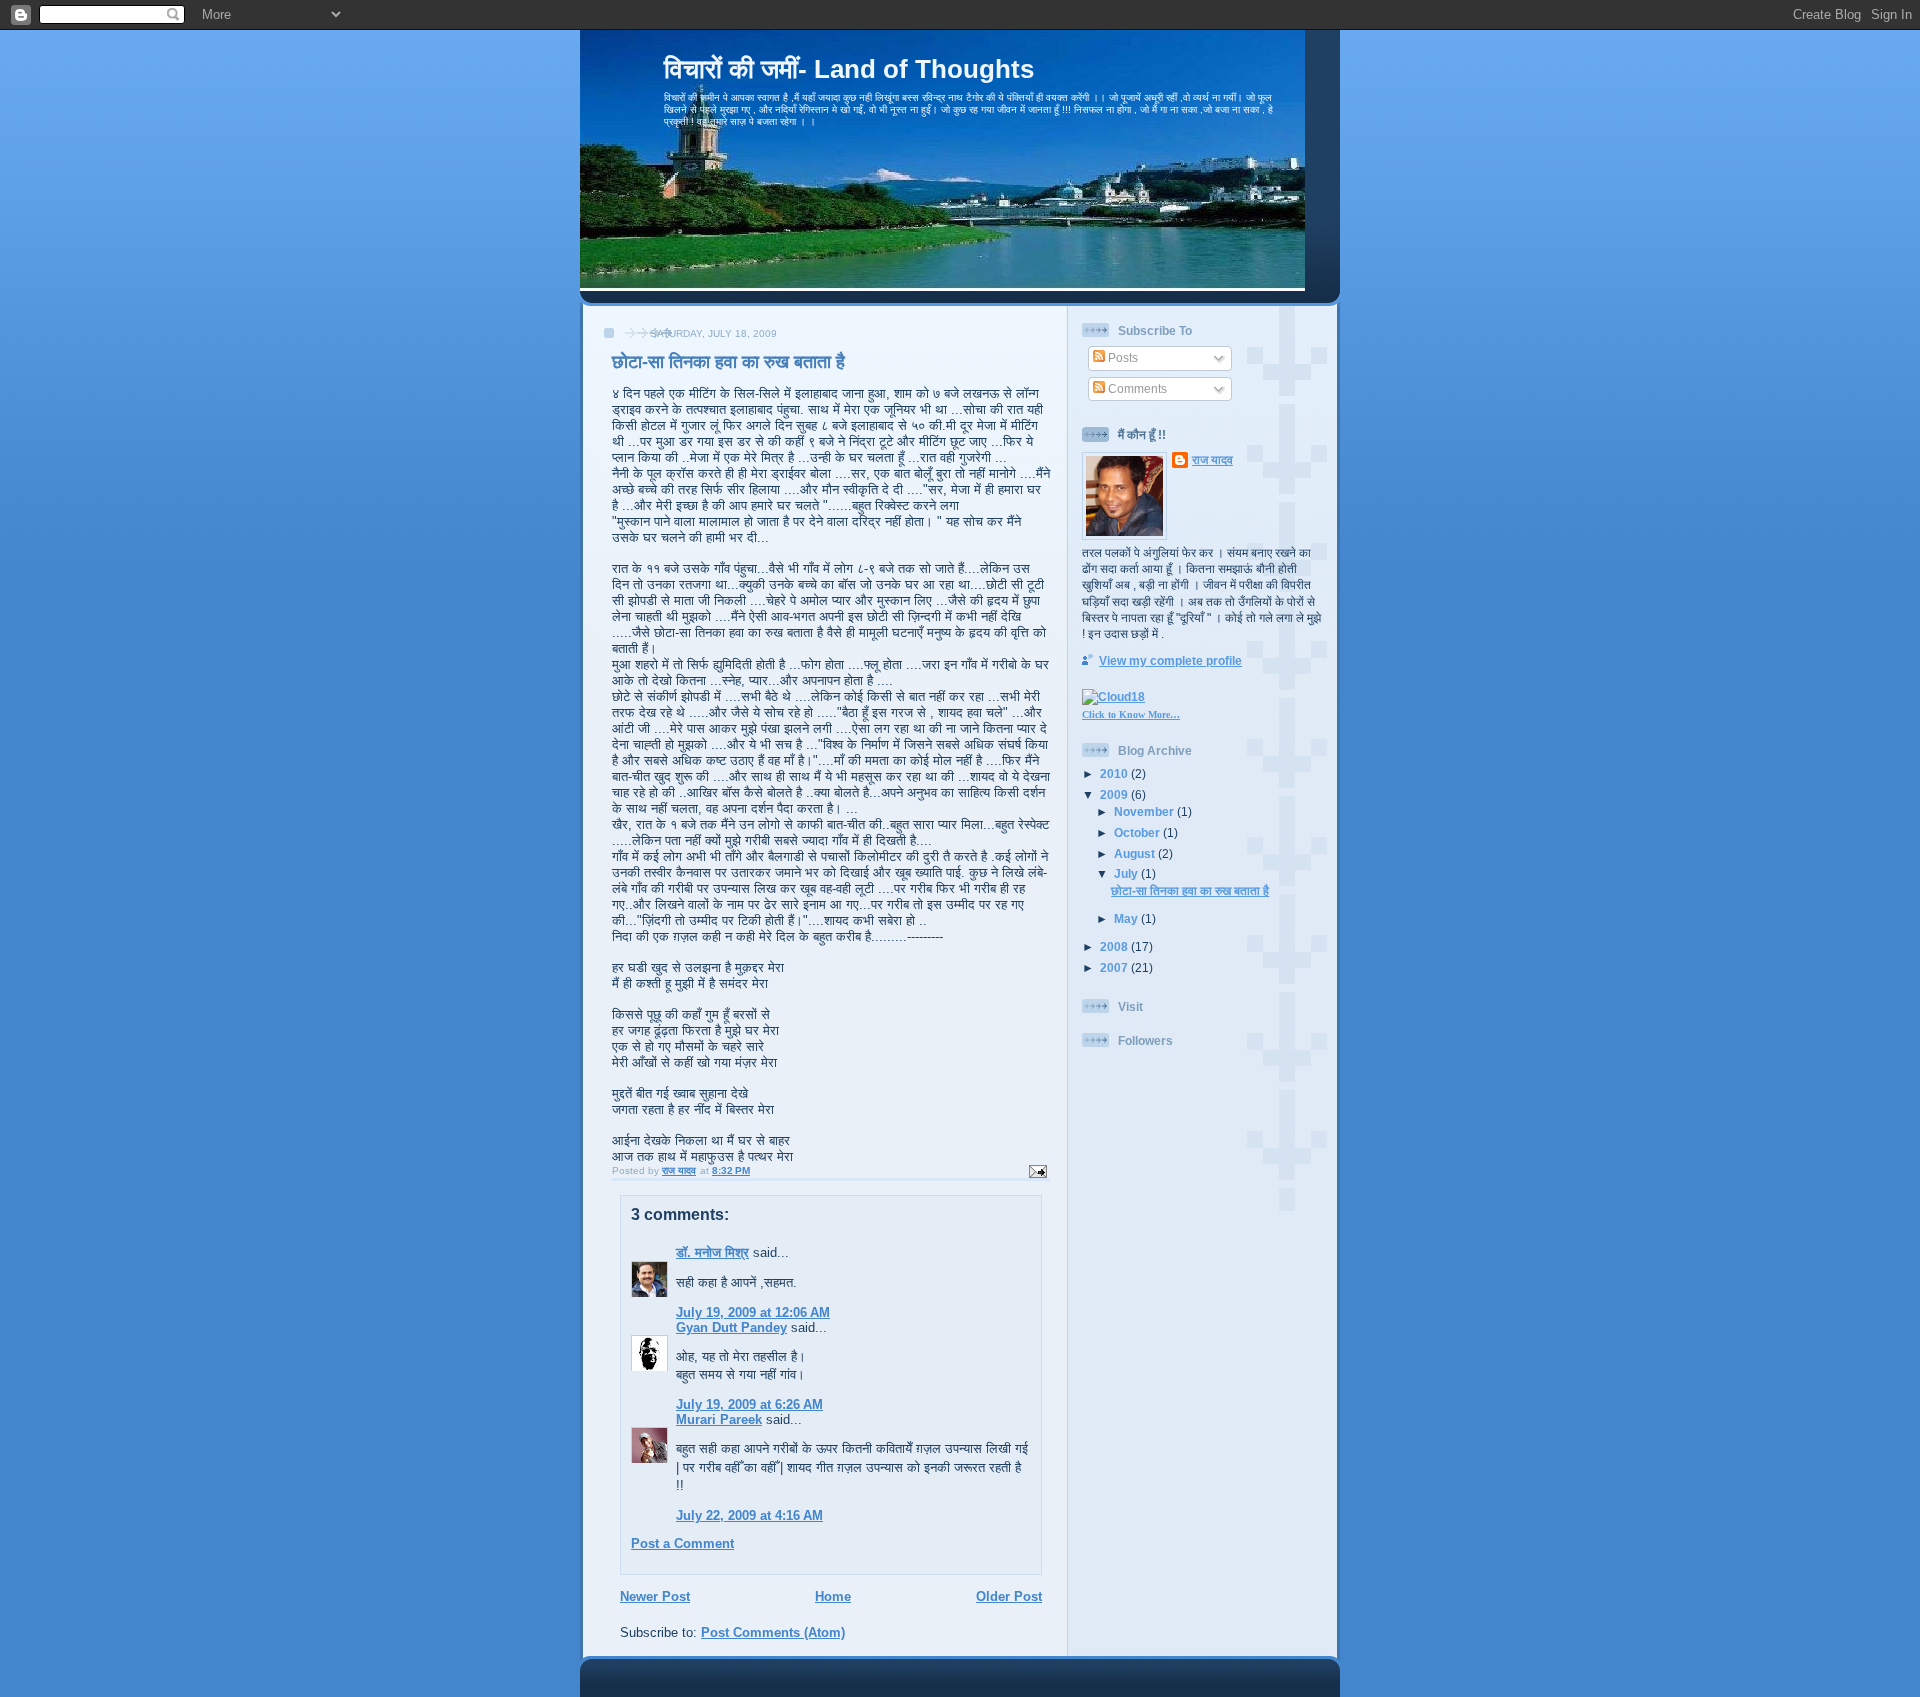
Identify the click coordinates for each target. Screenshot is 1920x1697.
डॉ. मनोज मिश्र (712, 1252)
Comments (1136, 388)
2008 (1115, 946)
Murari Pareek (719, 1419)
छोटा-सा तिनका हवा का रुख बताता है (1190, 890)
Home (833, 1596)
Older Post (1009, 1596)
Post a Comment (682, 1543)
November (1145, 811)
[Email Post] (1037, 1170)
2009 (1115, 794)
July (1127, 873)
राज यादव (1212, 459)
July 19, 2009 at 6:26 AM (749, 1404)
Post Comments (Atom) (773, 1632)
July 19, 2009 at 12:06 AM (753, 1312)
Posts (1121, 357)
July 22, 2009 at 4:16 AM (749, 1515)
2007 (1115, 967)
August (1136, 853)
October (1138, 832)
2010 (1115, 773)
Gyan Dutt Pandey (731, 1327)
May (1127, 918)
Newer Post (655, 1596)
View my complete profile (1170, 660)
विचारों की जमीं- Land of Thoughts (849, 69)
